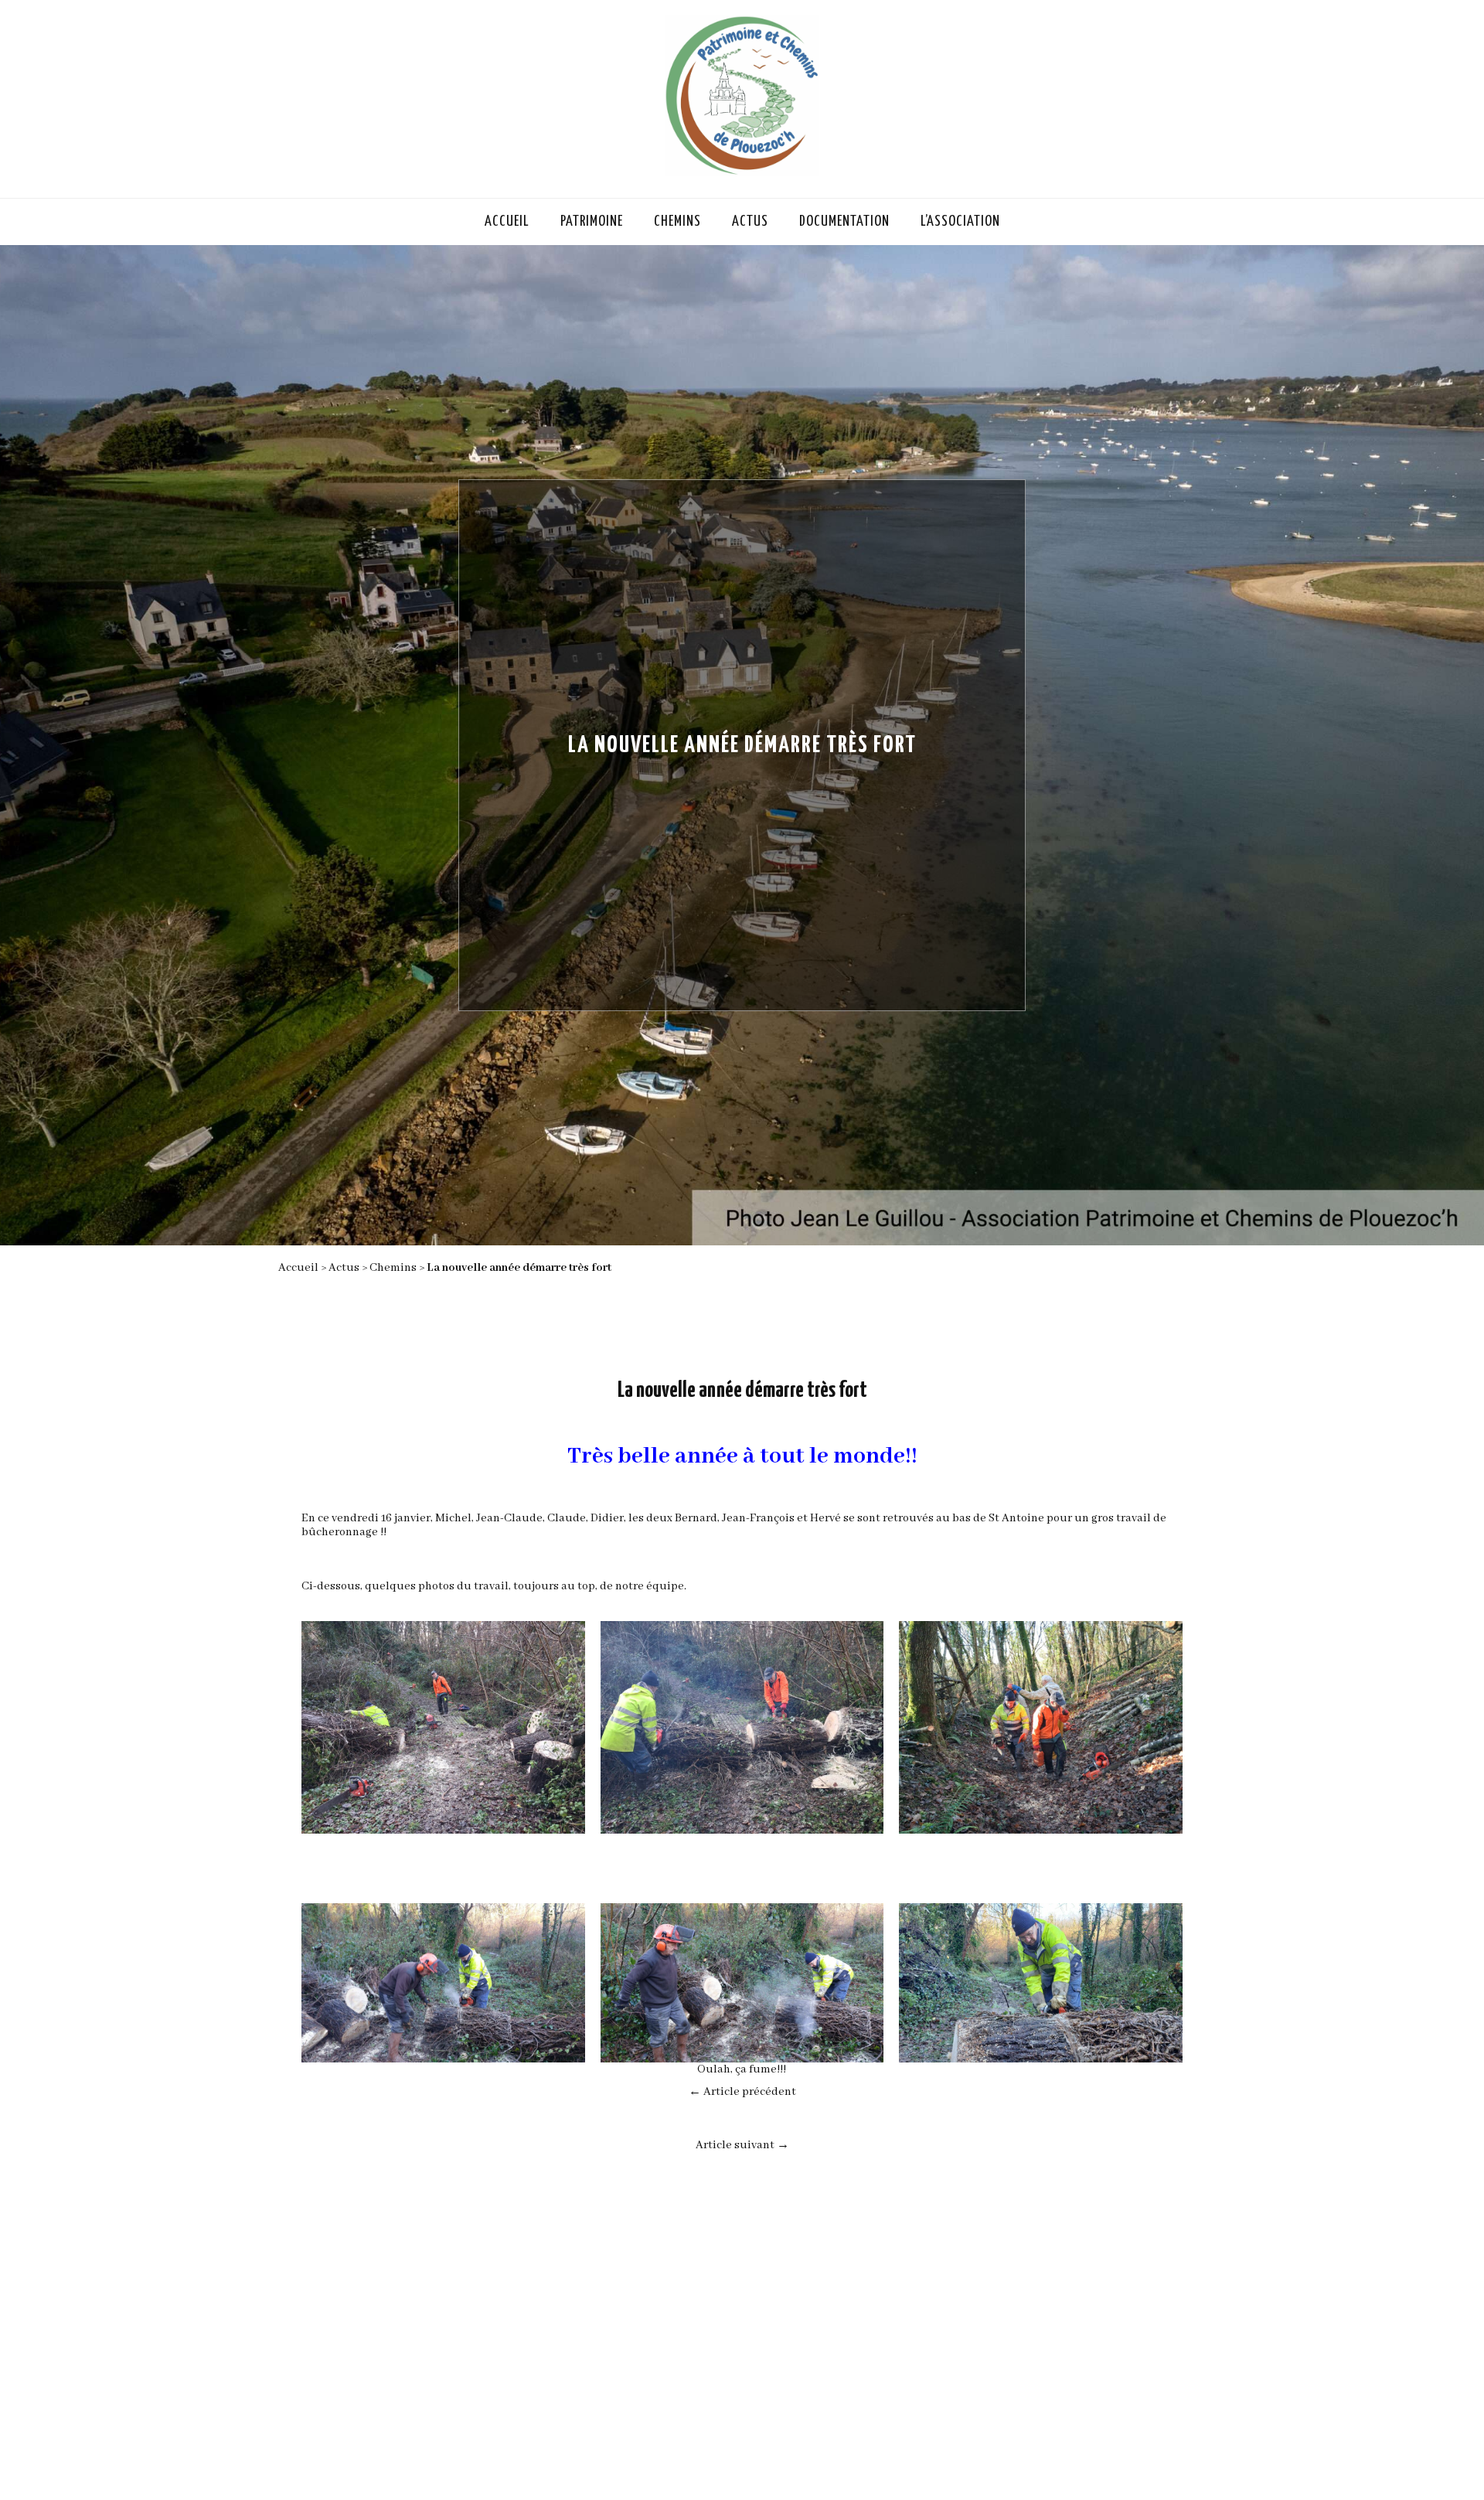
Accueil (507, 221)
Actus (750, 221)
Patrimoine (592, 221)
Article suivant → (742, 2145)
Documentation (844, 221)
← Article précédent (742, 2092)
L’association (960, 221)
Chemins (677, 221)
